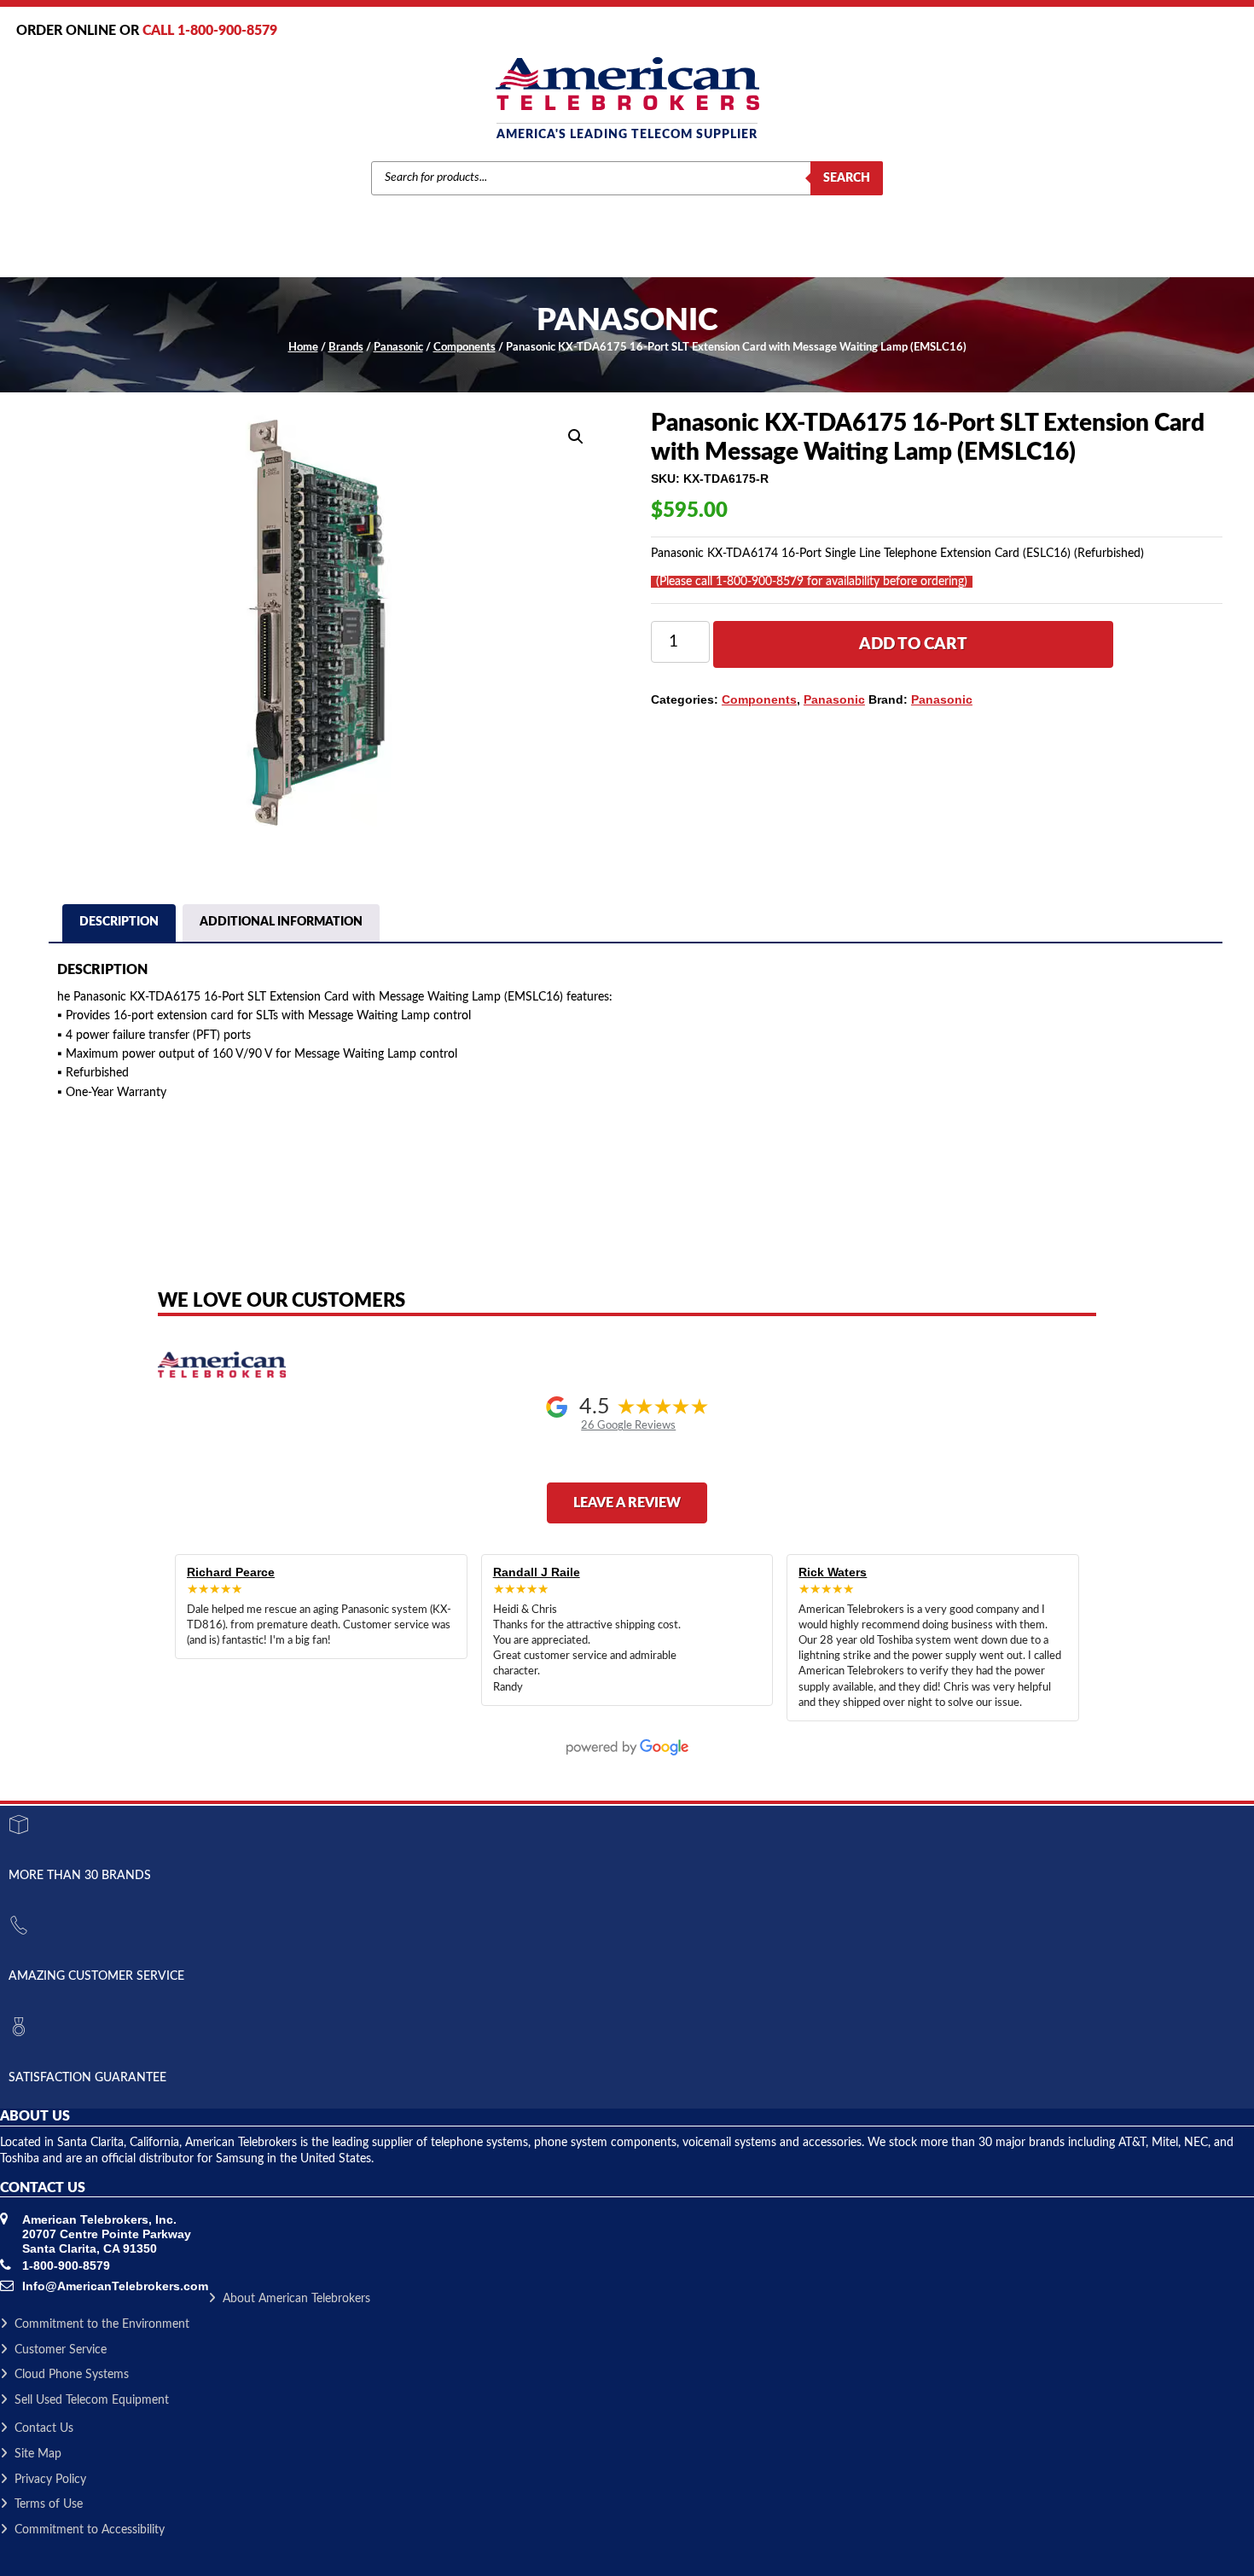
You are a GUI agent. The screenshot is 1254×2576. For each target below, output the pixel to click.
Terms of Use (49, 2504)
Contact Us (44, 2428)
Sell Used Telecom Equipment (92, 2400)
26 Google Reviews (628, 1425)
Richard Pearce (231, 1572)
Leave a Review (627, 1503)
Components (464, 348)
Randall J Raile (537, 1572)
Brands (346, 348)
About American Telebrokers (296, 2299)
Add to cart (913, 644)
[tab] (119, 925)
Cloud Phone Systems (72, 2375)
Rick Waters (833, 1572)
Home (303, 348)
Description (119, 922)
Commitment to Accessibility (90, 2530)
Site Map (38, 2454)
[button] (576, 437)
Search (847, 178)
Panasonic (398, 348)
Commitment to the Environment (102, 2324)
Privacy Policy (50, 2480)
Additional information (281, 922)
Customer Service (61, 2350)
